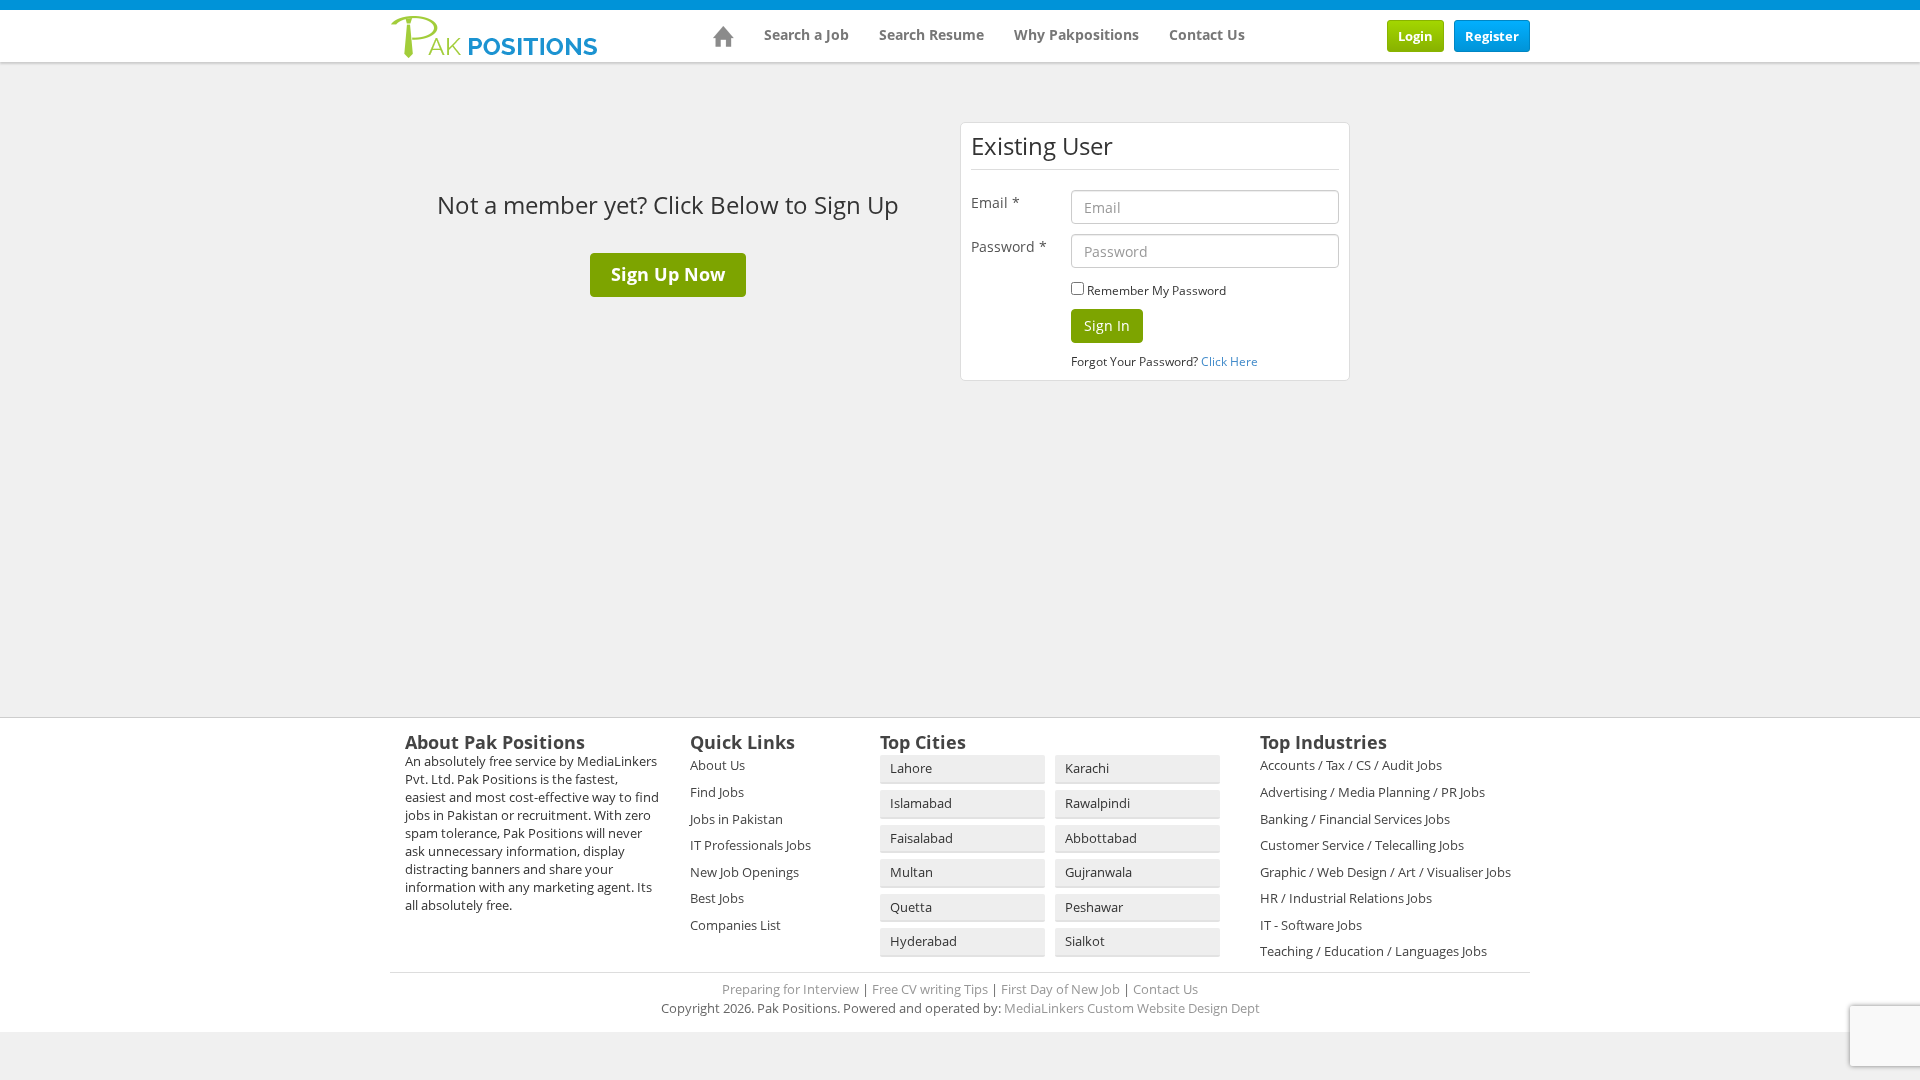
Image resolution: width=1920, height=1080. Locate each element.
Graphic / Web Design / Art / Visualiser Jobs (1385, 872)
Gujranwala (1098, 872)
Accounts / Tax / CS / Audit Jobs (1351, 765)
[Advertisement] (1490, 197)
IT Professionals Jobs (750, 845)
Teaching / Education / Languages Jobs (1373, 951)
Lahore (911, 768)
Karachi (1087, 768)
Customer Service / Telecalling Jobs (1362, 845)
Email (995, 202)
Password (1009, 246)
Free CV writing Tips (930, 989)
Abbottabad (1101, 838)
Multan (911, 872)
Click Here (1229, 361)
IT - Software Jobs (1311, 925)
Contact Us (1207, 34)
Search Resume (931, 34)
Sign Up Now (668, 274)
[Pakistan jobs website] (494, 35)
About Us (717, 765)
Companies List (735, 925)
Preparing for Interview (790, 989)
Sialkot (1085, 941)
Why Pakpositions (1076, 34)
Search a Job (806, 34)
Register (1492, 36)
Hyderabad (923, 941)
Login (1415, 36)
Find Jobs (717, 792)
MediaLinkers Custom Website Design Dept (1132, 1008)
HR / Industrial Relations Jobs (1346, 898)
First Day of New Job (1060, 989)
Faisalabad (921, 838)
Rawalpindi (1097, 803)
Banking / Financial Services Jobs (1355, 819)
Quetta (911, 907)
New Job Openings (744, 872)
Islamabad (921, 803)
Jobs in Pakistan (736, 819)
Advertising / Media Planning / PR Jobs (1372, 792)
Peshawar (1094, 907)
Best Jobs (717, 898)
